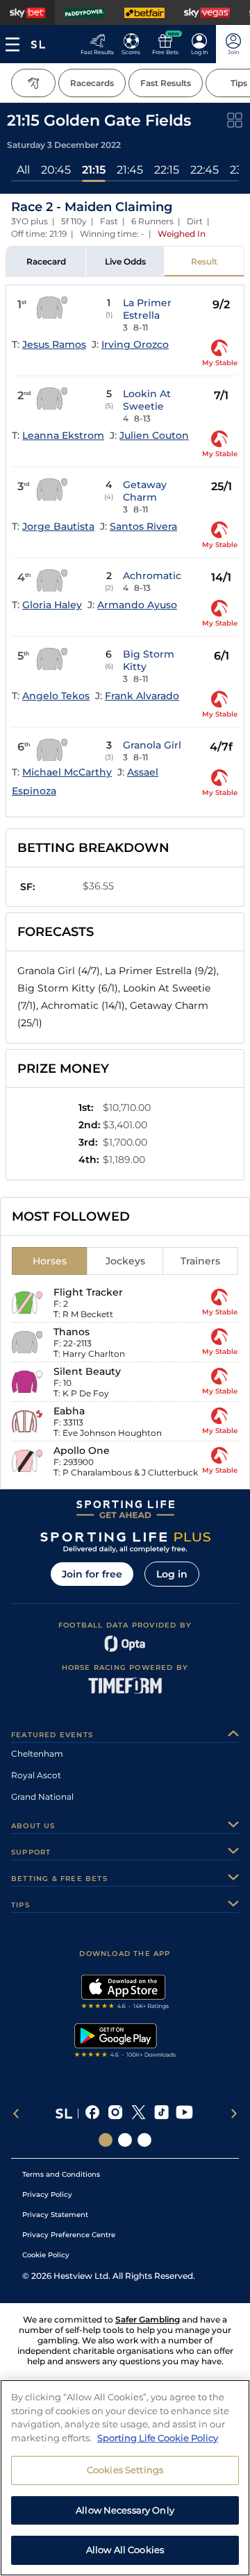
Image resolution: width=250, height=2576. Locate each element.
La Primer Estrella (147, 309)
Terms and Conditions (61, 2174)
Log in (172, 1574)
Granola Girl (152, 745)
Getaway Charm (145, 491)
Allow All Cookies (125, 2550)
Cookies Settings (125, 2470)
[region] (125, 2478)
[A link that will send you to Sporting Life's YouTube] (184, 2114)
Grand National (42, 1797)
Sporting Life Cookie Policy (158, 2438)
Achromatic (152, 576)
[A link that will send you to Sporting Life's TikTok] (161, 2114)
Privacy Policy (47, 2194)
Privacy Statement (55, 2215)
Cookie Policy (46, 2255)
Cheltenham (37, 1754)
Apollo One (82, 1450)
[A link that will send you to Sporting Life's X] (139, 2114)
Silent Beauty (87, 1371)
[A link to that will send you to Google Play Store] (125, 2042)
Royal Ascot (36, 1775)
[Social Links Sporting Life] (106, 2140)
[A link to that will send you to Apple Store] (125, 1993)
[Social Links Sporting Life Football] (144, 2140)
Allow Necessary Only (125, 2510)
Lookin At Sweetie (147, 400)
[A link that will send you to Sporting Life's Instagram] (116, 2114)
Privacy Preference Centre (69, 2235)
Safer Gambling (148, 2319)
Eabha (69, 1411)
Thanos (72, 1332)
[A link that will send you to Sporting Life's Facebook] (93, 2114)
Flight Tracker (88, 1292)
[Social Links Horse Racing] (125, 2140)
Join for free (92, 1574)
